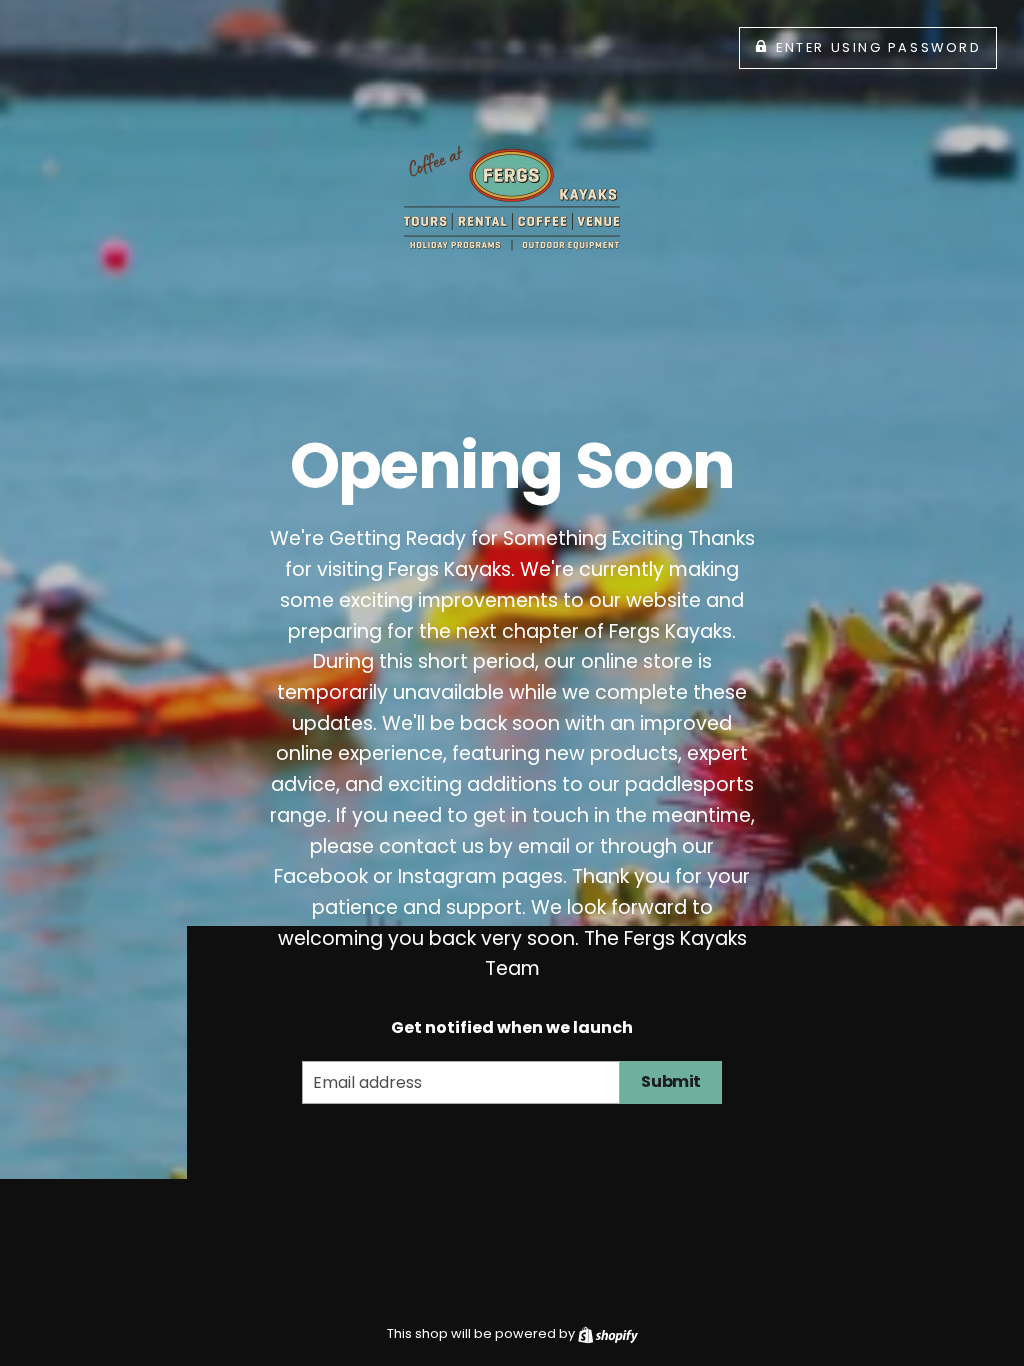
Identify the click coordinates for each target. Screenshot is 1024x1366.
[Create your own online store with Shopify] (608, 1333)
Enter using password (878, 47)
